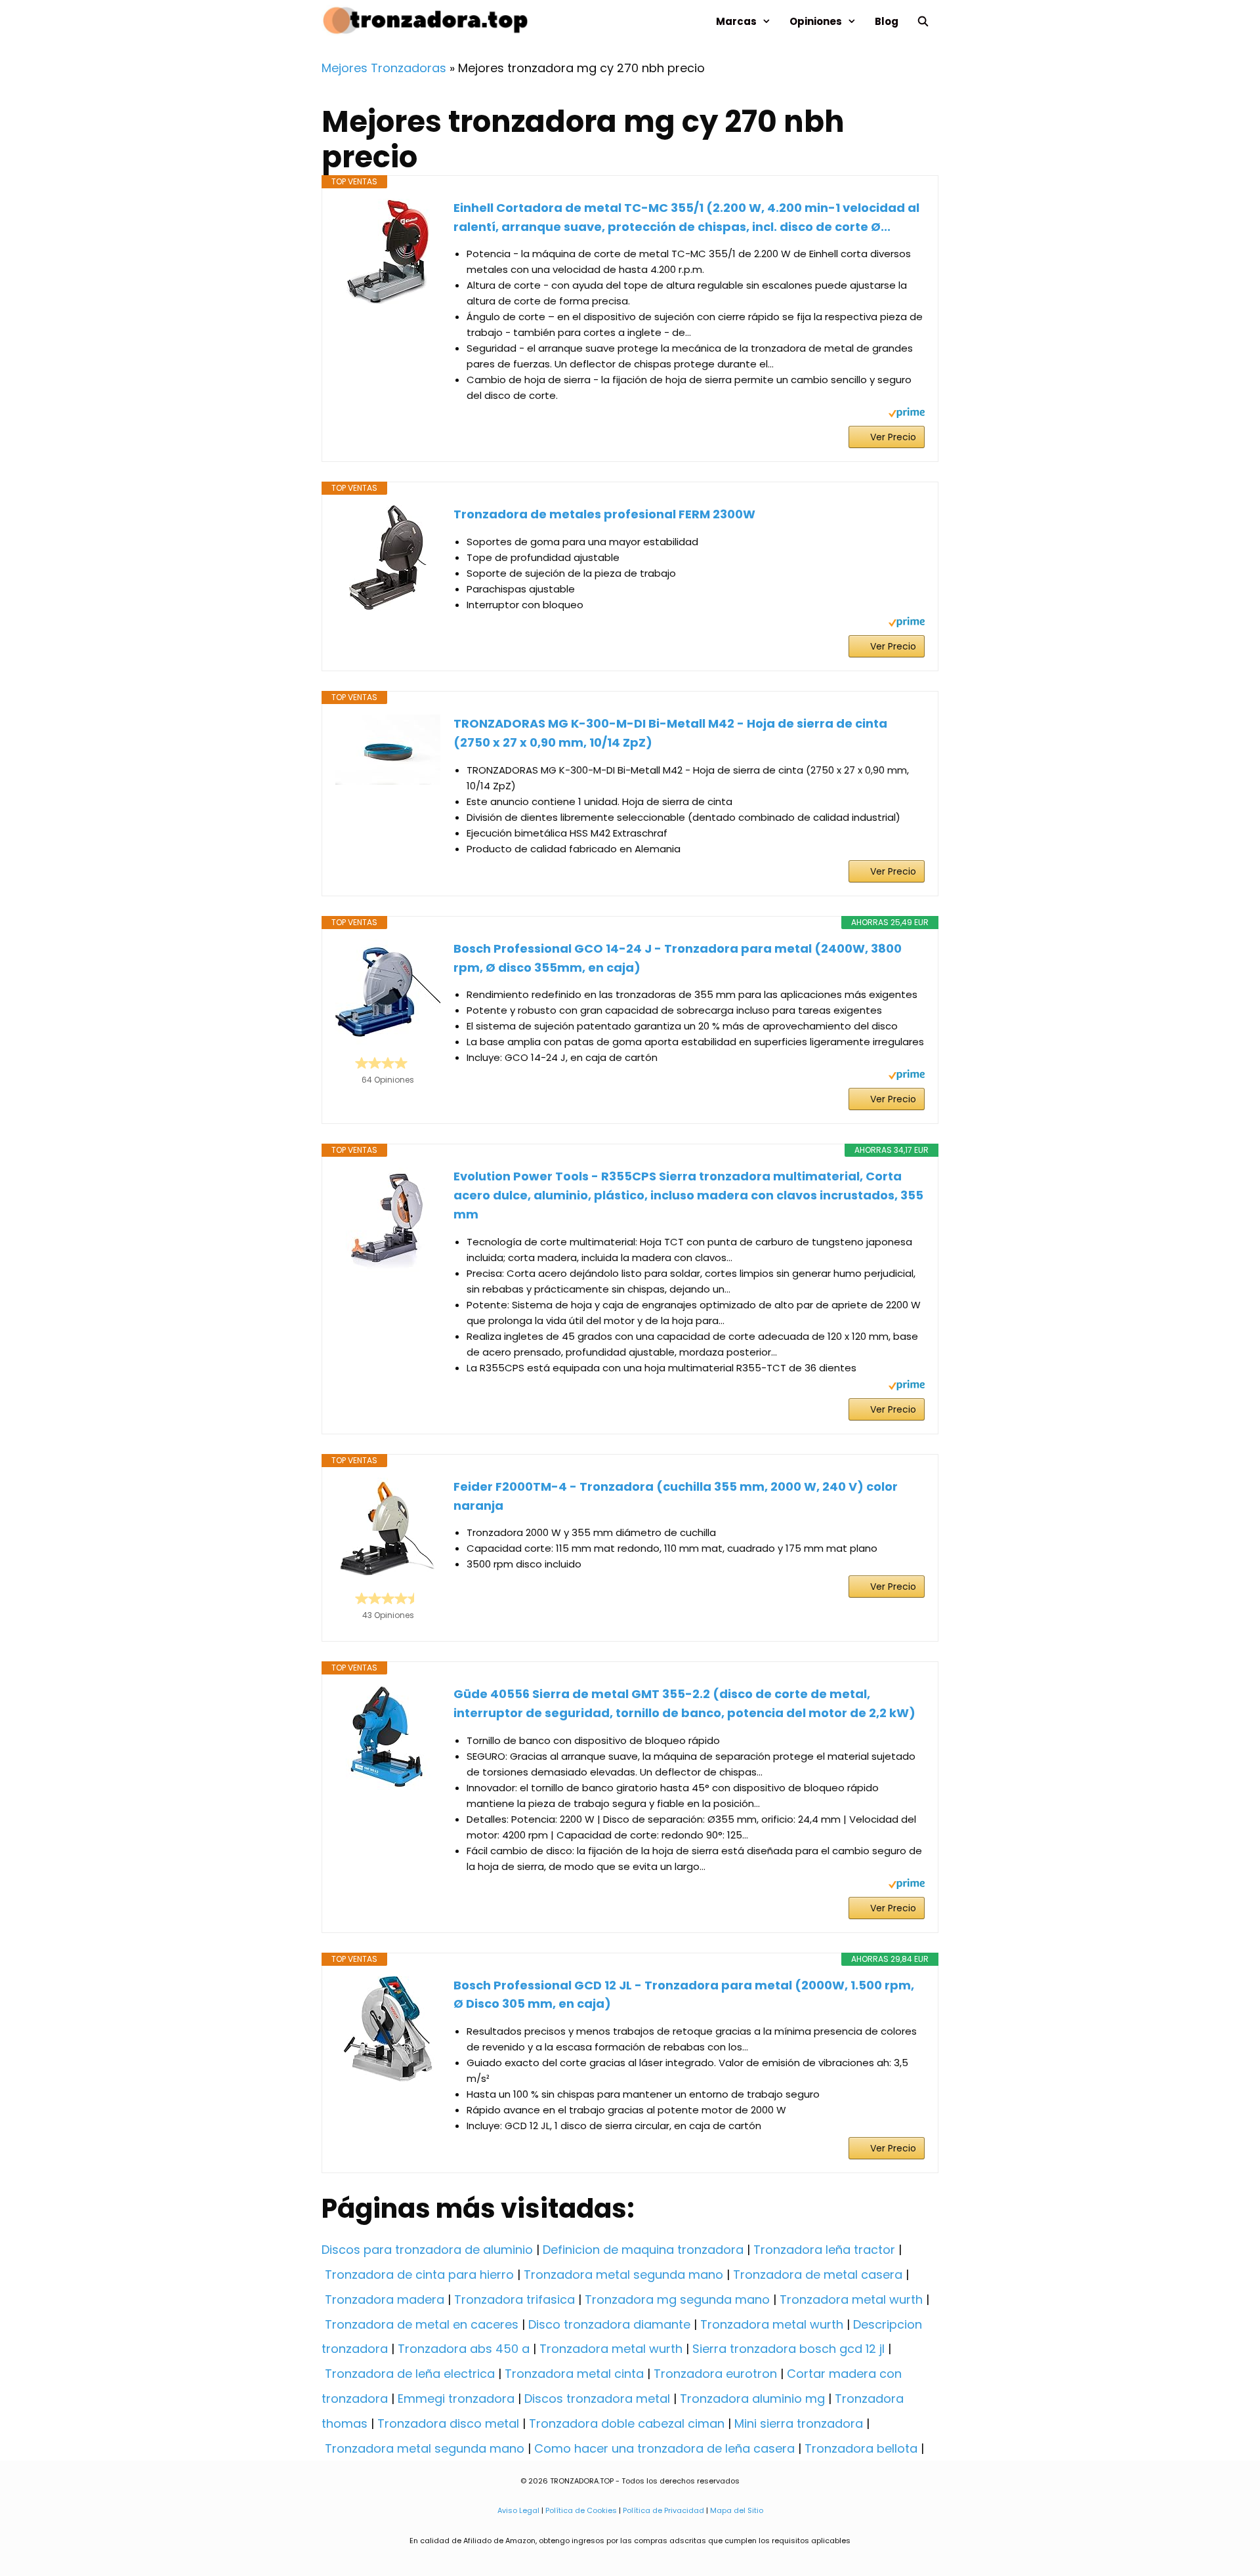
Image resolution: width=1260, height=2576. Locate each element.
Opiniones (816, 21)
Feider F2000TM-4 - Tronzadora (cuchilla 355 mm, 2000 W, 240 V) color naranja (676, 1496)
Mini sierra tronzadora (799, 2423)
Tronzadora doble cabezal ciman (627, 2423)
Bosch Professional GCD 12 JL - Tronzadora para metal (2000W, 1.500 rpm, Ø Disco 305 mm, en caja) (684, 1995)
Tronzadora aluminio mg (752, 2399)
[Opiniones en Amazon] (388, 1063)
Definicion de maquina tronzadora (643, 2250)
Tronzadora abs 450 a (464, 2349)
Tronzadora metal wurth (851, 2299)
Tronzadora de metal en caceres (422, 2324)
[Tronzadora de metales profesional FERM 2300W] (388, 558)
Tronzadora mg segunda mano (677, 2299)
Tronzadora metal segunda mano (623, 2275)
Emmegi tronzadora (456, 2399)
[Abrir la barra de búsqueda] (923, 21)
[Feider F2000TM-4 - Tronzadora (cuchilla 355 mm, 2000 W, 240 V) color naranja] (388, 1529)
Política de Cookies (581, 2510)
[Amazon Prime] (907, 414)
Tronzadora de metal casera (818, 2275)
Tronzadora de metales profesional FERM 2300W (604, 514)
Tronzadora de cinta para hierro (419, 2275)
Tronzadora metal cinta (574, 2374)
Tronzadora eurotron (715, 2374)
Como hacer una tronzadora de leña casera (664, 2448)
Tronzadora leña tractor (824, 2250)
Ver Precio (893, 437)
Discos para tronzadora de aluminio (427, 2250)
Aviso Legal (518, 2510)
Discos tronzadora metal (597, 2399)
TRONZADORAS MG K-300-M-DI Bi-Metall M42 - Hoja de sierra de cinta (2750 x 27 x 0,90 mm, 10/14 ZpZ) (670, 733)
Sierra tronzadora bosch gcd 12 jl (788, 2349)
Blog (887, 21)
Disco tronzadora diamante (609, 2324)
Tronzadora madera (385, 2299)
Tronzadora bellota (861, 2448)
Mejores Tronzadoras (384, 68)
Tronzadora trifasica (514, 2299)
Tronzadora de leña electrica (410, 2374)
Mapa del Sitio (737, 2510)
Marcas (736, 21)
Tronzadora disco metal (448, 2423)
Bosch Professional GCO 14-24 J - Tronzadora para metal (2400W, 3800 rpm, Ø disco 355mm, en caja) (678, 958)
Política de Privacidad (663, 2510)
